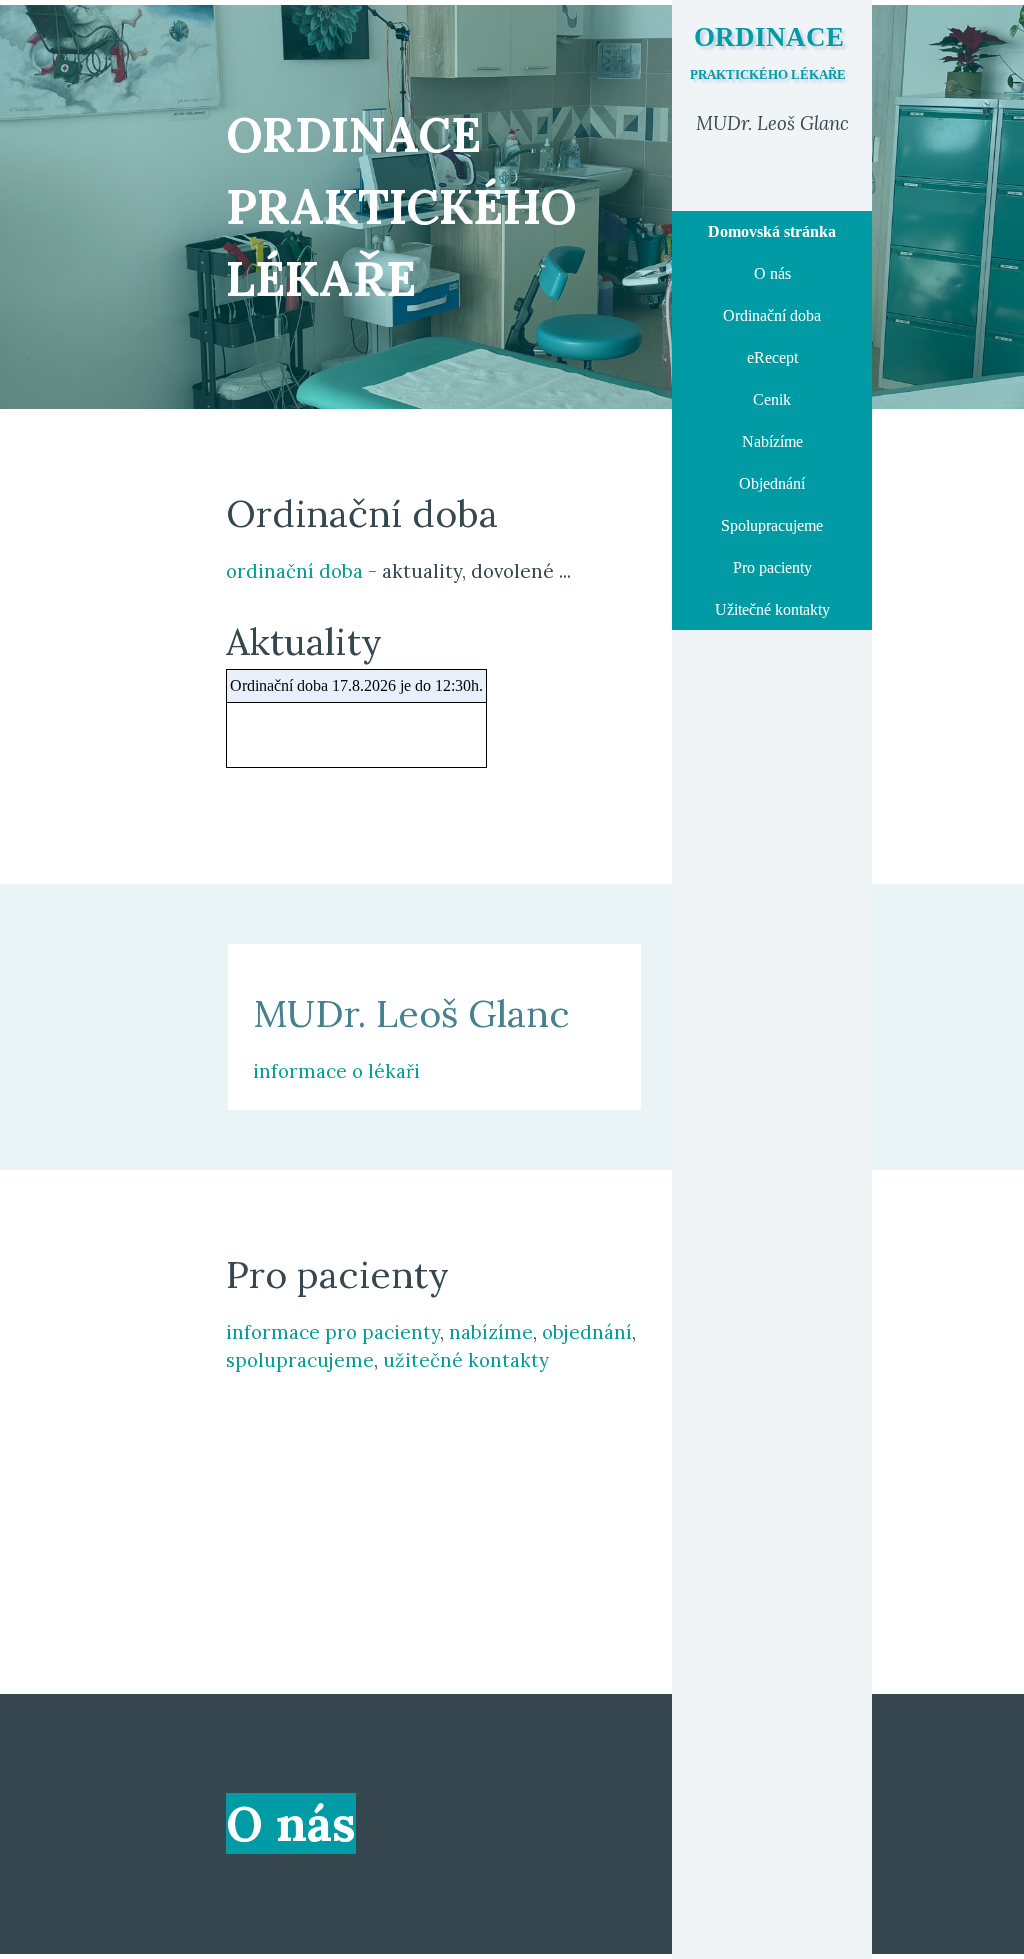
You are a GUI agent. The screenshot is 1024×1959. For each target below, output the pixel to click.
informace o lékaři (336, 1071)
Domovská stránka (772, 231)
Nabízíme (772, 441)
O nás (772, 273)
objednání (587, 1332)
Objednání (772, 483)
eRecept (772, 357)
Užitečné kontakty (772, 609)
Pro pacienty (772, 567)
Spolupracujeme (772, 525)
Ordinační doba (772, 315)
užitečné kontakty (466, 1360)
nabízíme (491, 1332)
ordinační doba (294, 571)
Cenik (772, 399)
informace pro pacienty (333, 1332)
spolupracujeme (300, 1360)
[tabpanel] (772, 123)
